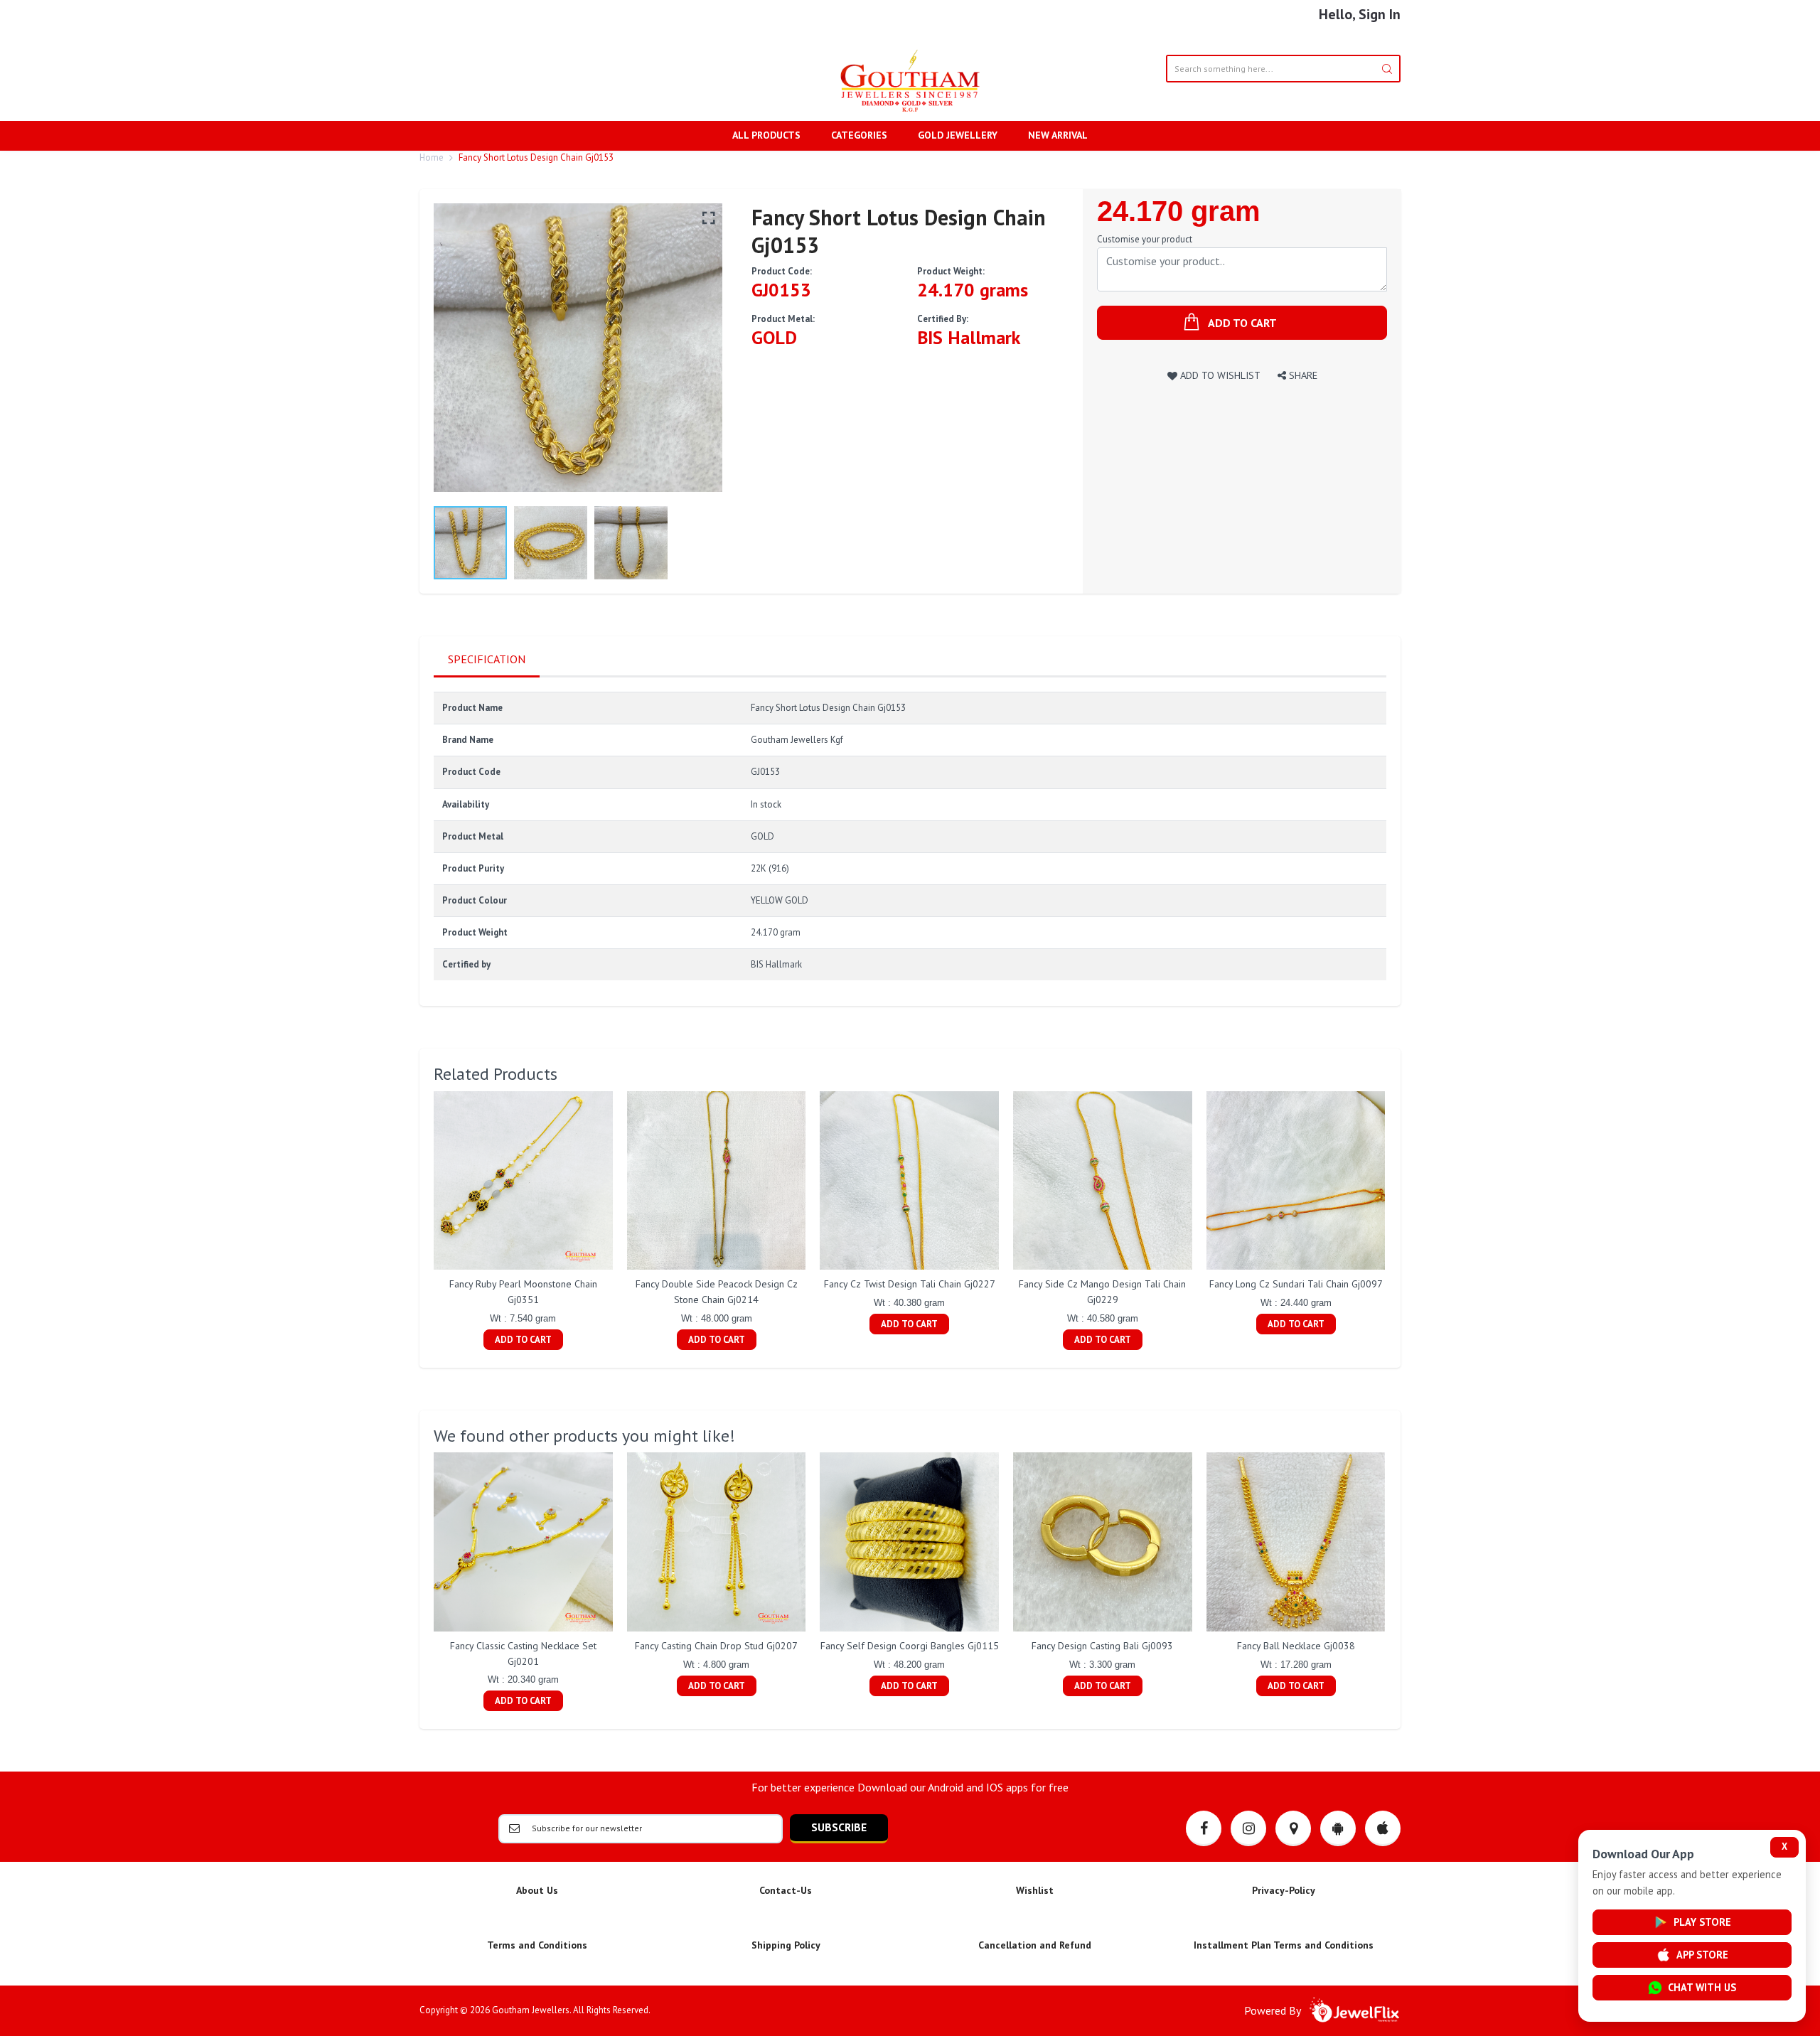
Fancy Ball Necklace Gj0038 (1296, 1646)
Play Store (1702, 1922)
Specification (487, 659)
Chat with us (1702, 1987)
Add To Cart (523, 1340)
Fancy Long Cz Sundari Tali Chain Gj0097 (1296, 1284)
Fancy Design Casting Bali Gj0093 (1102, 1646)
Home (432, 157)
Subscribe (839, 1827)
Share (1302, 375)
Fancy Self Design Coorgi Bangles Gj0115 (910, 1646)
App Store (1702, 1955)
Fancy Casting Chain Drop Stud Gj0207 (716, 1646)
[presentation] (419, 1222)
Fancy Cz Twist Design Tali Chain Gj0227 (910, 1284)
